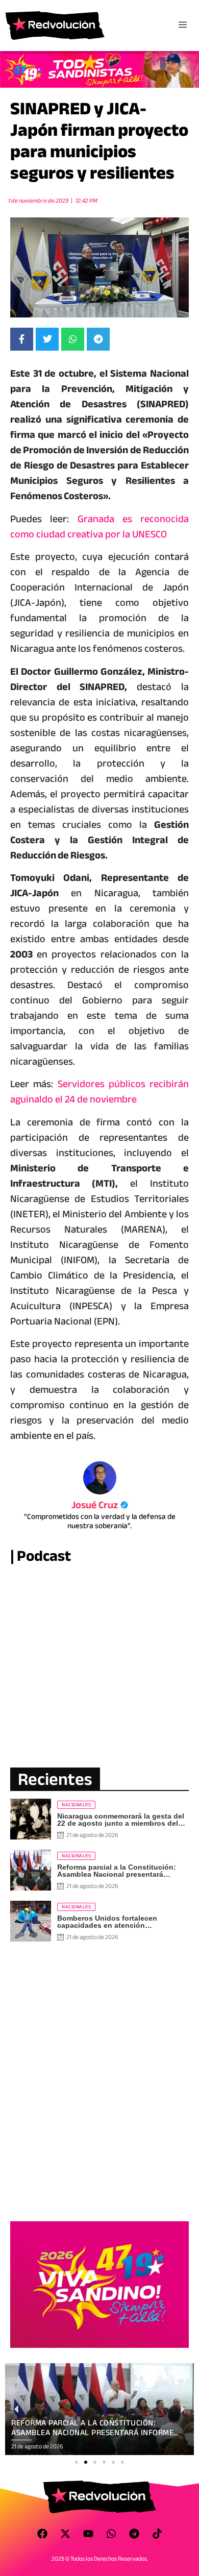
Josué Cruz (100, 1505)
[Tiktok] (157, 2534)
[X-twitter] (65, 2534)
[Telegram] (134, 2534)
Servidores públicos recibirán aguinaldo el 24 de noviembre (99, 1091)
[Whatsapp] (111, 2534)
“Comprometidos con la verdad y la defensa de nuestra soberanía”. (100, 1521)
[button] (77, 2462)
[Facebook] (42, 2534)
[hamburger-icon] (182, 26)
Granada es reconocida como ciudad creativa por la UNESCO (99, 526)
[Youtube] (88, 2534)
